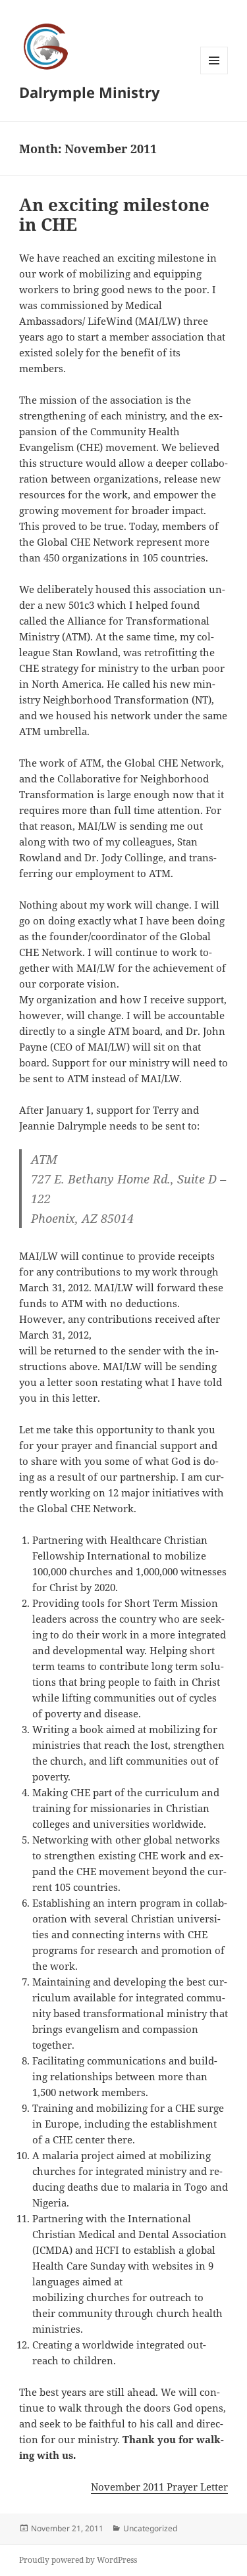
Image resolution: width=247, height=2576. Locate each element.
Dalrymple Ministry (90, 92)
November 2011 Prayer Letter (159, 2487)
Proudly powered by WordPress (78, 2560)
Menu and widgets (214, 74)
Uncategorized (150, 2528)
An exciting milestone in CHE (114, 214)
